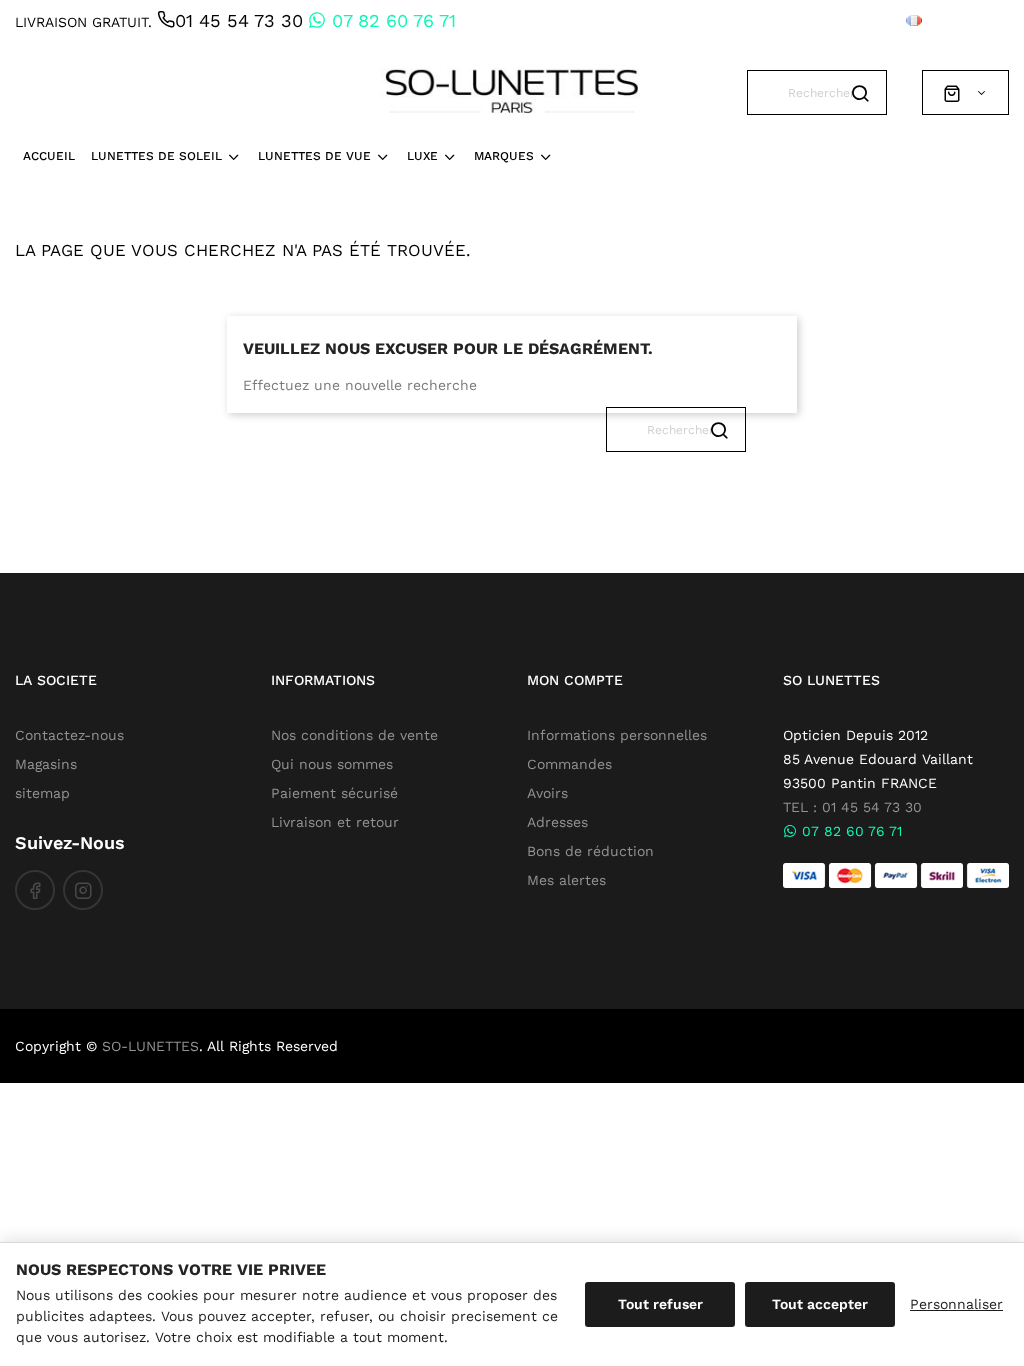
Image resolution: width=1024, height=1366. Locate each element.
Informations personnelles (617, 735)
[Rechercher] (864, 75)
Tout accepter (820, 1304)
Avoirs (547, 793)
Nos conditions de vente (354, 735)
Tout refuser (660, 1304)
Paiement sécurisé (334, 793)
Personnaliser (956, 1304)
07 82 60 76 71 (391, 20)
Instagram (83, 890)
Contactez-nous (69, 735)
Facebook (35, 890)
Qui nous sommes (332, 764)
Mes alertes (566, 880)
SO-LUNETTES (150, 1046)
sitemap (42, 793)
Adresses (557, 822)
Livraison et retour (335, 822)
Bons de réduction (590, 851)
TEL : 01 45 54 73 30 (852, 807)
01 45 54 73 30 (239, 20)
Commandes (569, 764)
